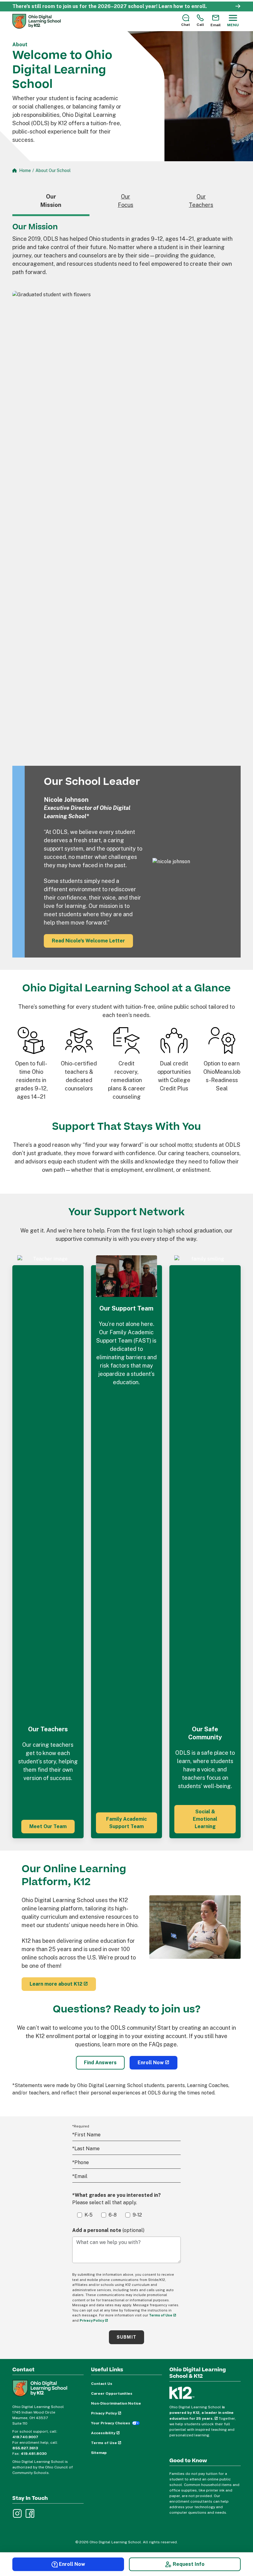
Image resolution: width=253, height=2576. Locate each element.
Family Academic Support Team (126, 1823)
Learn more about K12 (56, 1984)
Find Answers (100, 2063)
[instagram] (17, 2513)
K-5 (89, 2215)
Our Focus (126, 201)
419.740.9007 (25, 2437)
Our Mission (51, 201)
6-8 (113, 2215)
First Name (86, 2135)
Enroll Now (151, 2063)
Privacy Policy (92, 2320)
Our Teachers (201, 201)
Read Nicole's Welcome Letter (88, 941)
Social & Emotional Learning (205, 1819)
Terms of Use (161, 2315)
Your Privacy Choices (111, 2423)
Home (25, 170)
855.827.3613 (25, 2448)
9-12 (137, 2215)
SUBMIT (126, 2337)
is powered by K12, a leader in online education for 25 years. (201, 2413)
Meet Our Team (48, 1826)
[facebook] (29, 2513)
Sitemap (99, 2453)
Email (80, 2176)
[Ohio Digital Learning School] (37, 21)
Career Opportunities (112, 2393)
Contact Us (102, 2384)
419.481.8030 (34, 2454)
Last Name (86, 2149)
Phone (81, 2162)
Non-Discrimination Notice (116, 2403)
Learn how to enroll (182, 6)
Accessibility (103, 2433)
